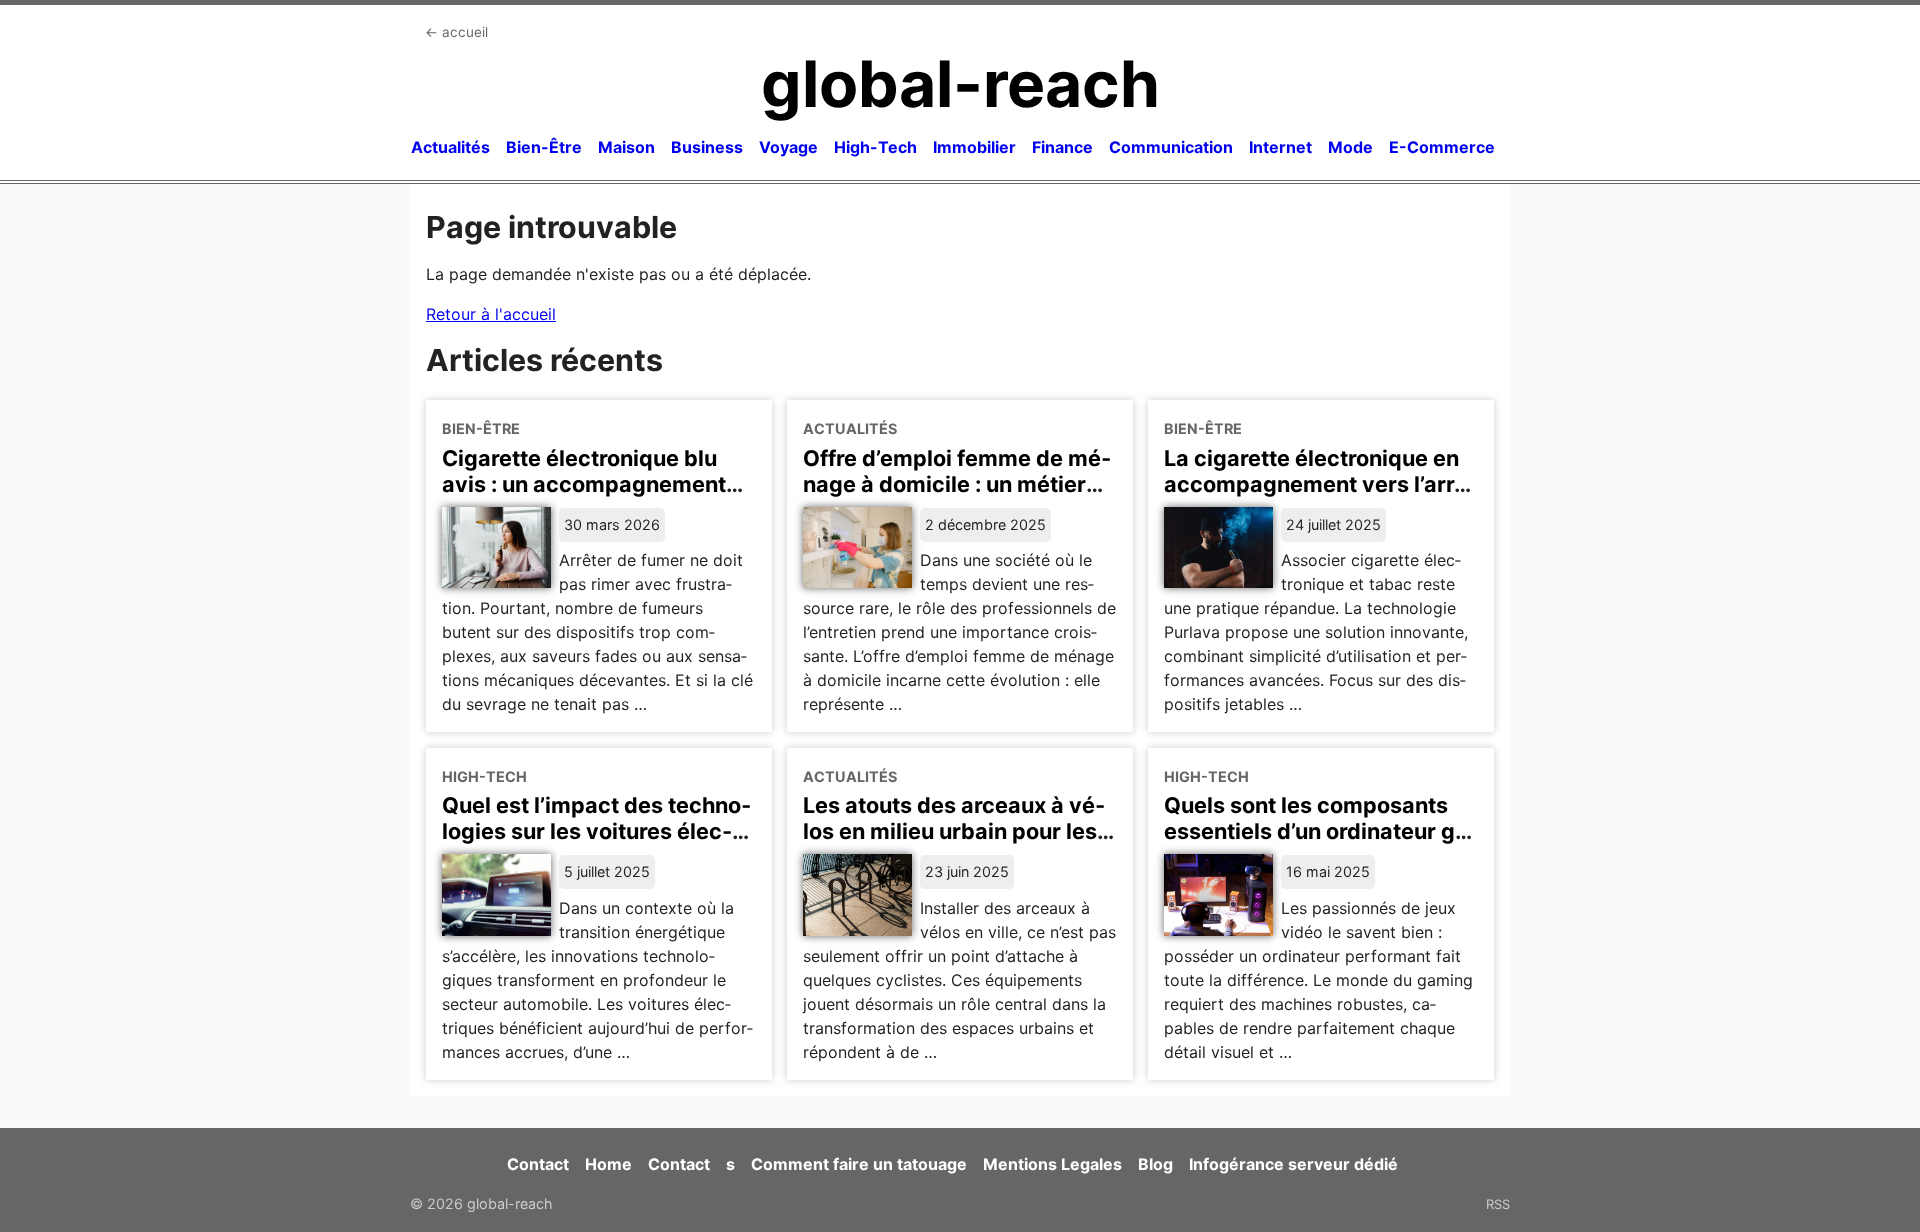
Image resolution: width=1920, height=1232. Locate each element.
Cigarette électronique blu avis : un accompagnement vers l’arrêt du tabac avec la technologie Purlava (588, 497)
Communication (1171, 147)
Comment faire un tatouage (859, 1164)
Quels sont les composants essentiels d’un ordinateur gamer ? (1321, 831)
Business (707, 147)
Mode (1350, 147)
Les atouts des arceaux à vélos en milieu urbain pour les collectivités (954, 831)
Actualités (450, 147)
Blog (1155, 1164)
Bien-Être (544, 147)
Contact (538, 1164)
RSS (1498, 1204)
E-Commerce (1442, 147)
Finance (1062, 147)
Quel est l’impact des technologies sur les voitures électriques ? (596, 831)
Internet (1280, 147)
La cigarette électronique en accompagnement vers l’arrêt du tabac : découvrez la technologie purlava (1319, 497)
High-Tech (875, 147)
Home (608, 1164)
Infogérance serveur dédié (1293, 1164)
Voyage (788, 147)
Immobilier (974, 147)
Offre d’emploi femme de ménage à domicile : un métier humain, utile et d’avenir (957, 484)
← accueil (456, 32)
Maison (626, 147)
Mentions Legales (1052, 1164)
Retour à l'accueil (491, 314)
